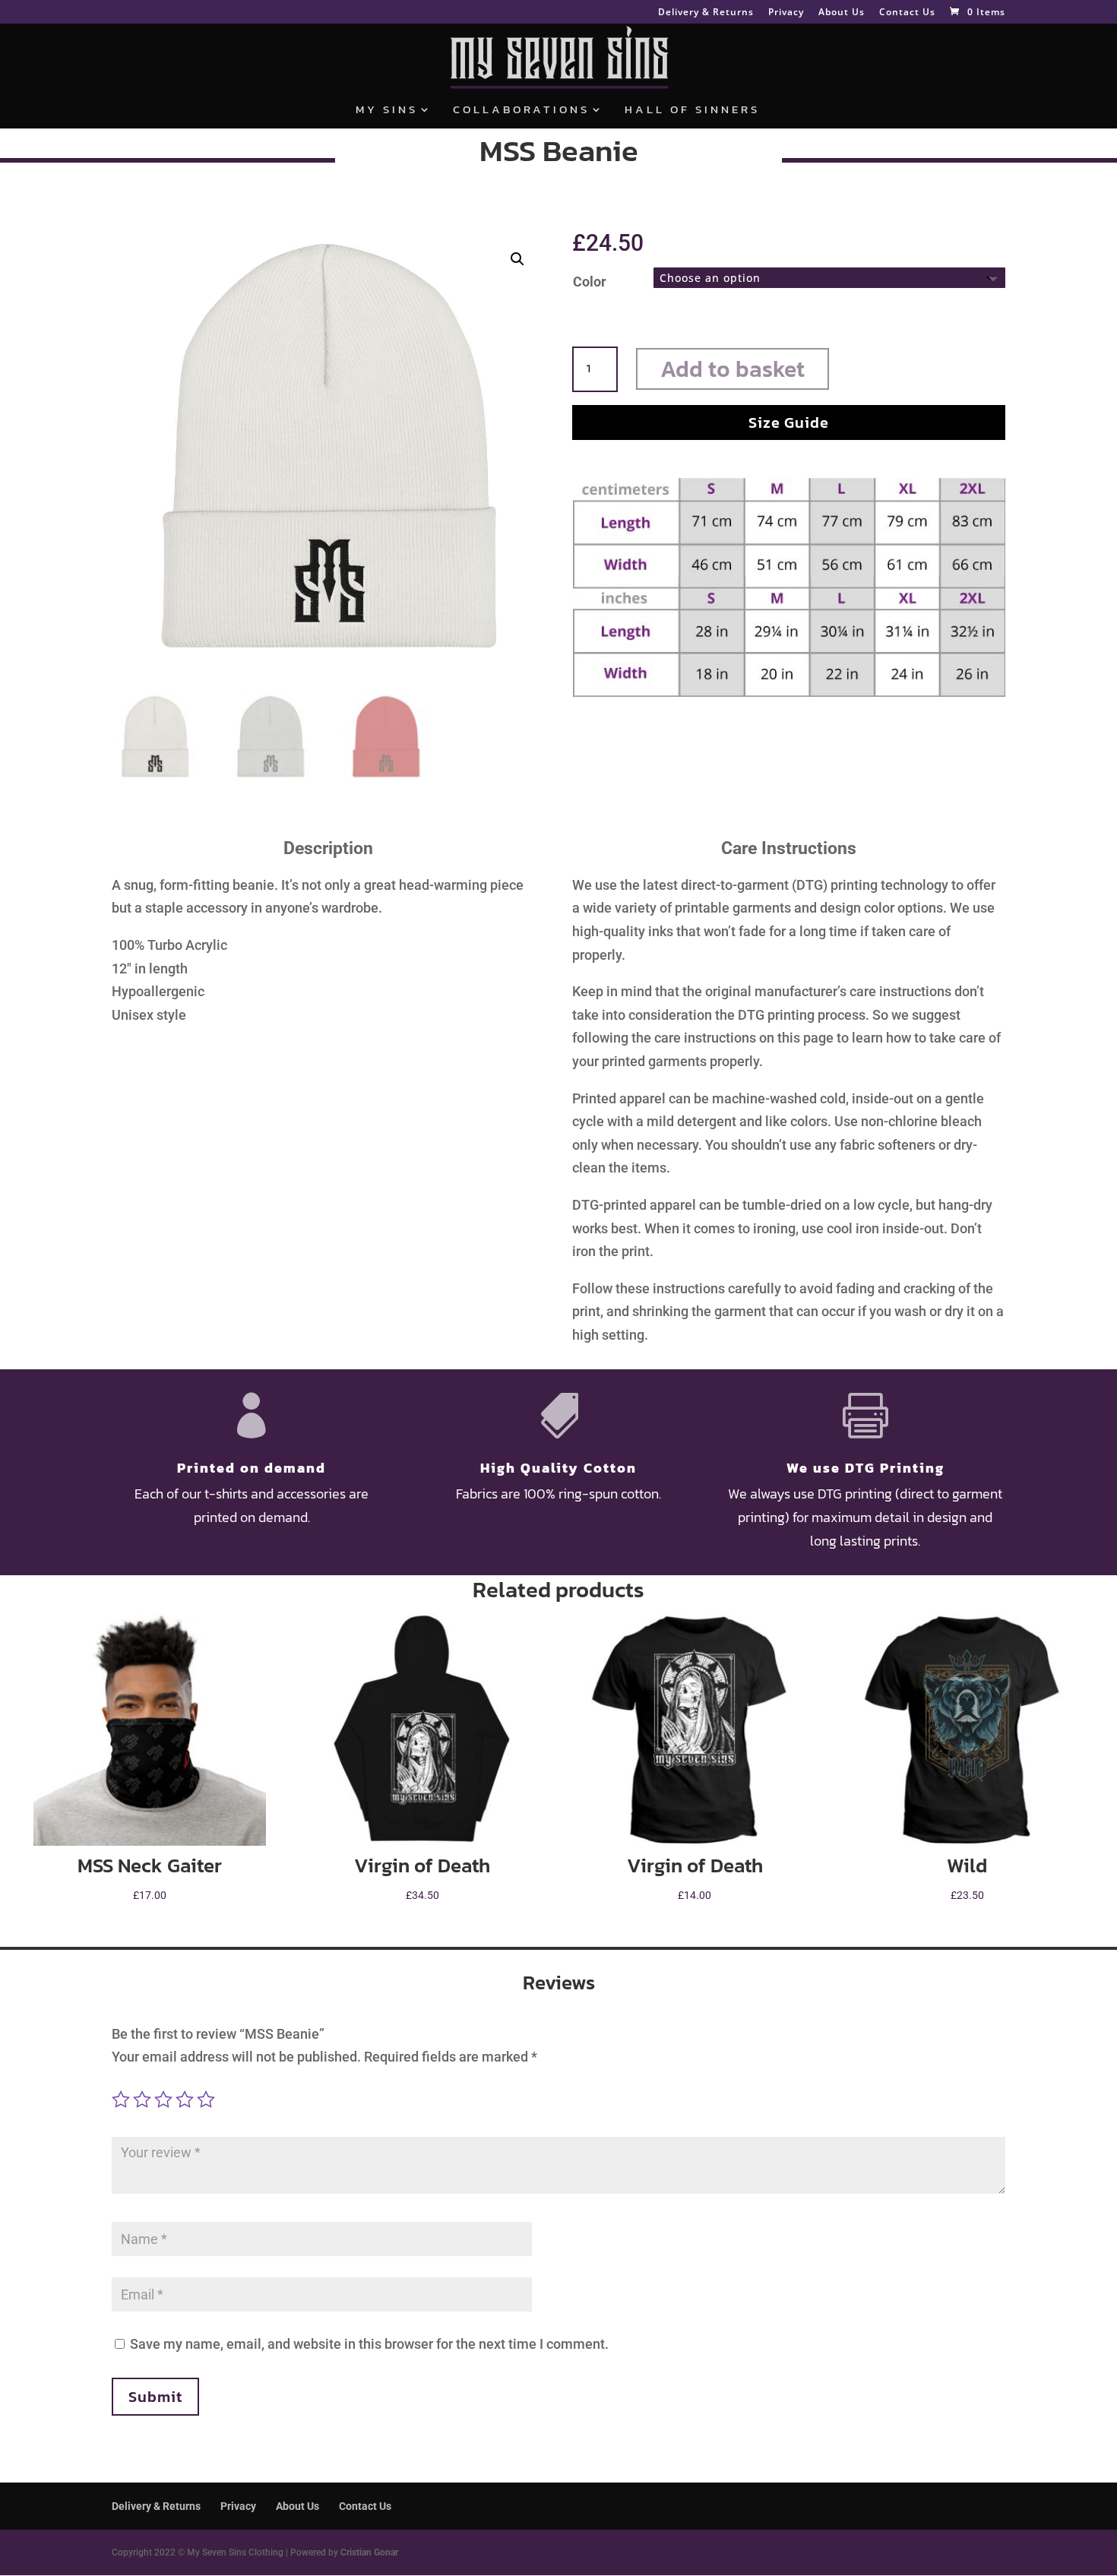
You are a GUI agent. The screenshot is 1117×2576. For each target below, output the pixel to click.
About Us (842, 13)
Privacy (786, 13)
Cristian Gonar (369, 2552)
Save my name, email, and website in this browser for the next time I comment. (369, 2344)
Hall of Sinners (692, 111)
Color (590, 282)
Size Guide (789, 422)
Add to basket (733, 369)
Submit (155, 2397)
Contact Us (907, 13)
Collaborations (521, 111)
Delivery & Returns (706, 13)
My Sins (387, 111)
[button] (517, 259)
